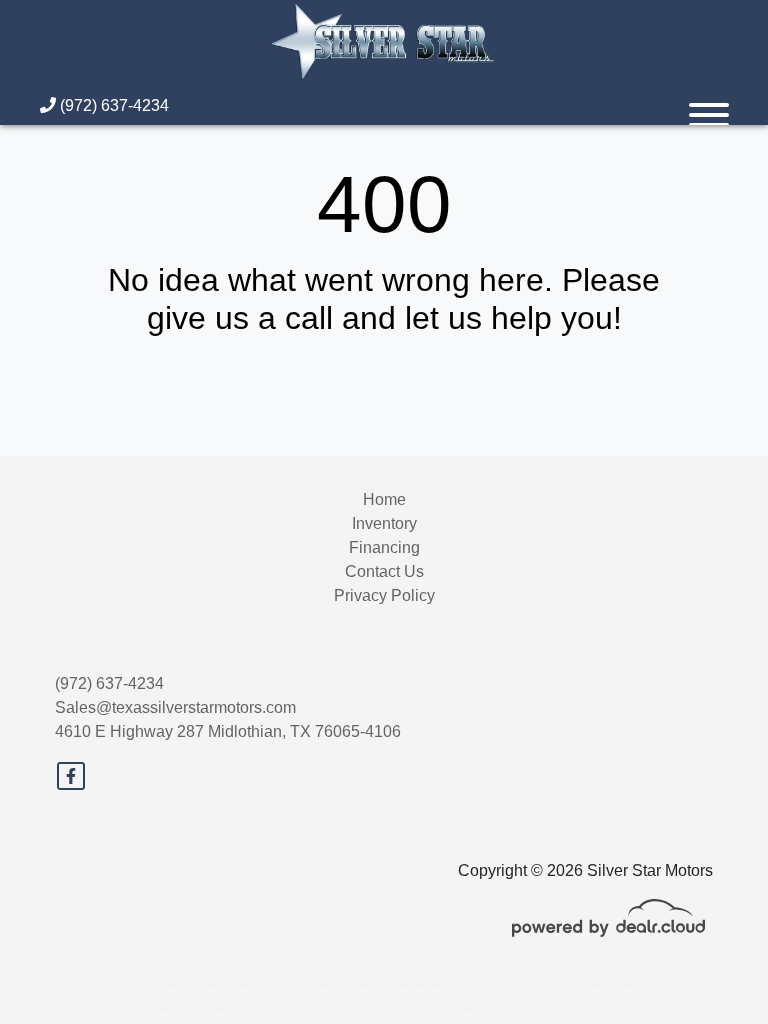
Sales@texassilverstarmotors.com (175, 707)
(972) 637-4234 (112, 105)
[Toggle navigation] (709, 106)
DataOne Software (371, 990)
